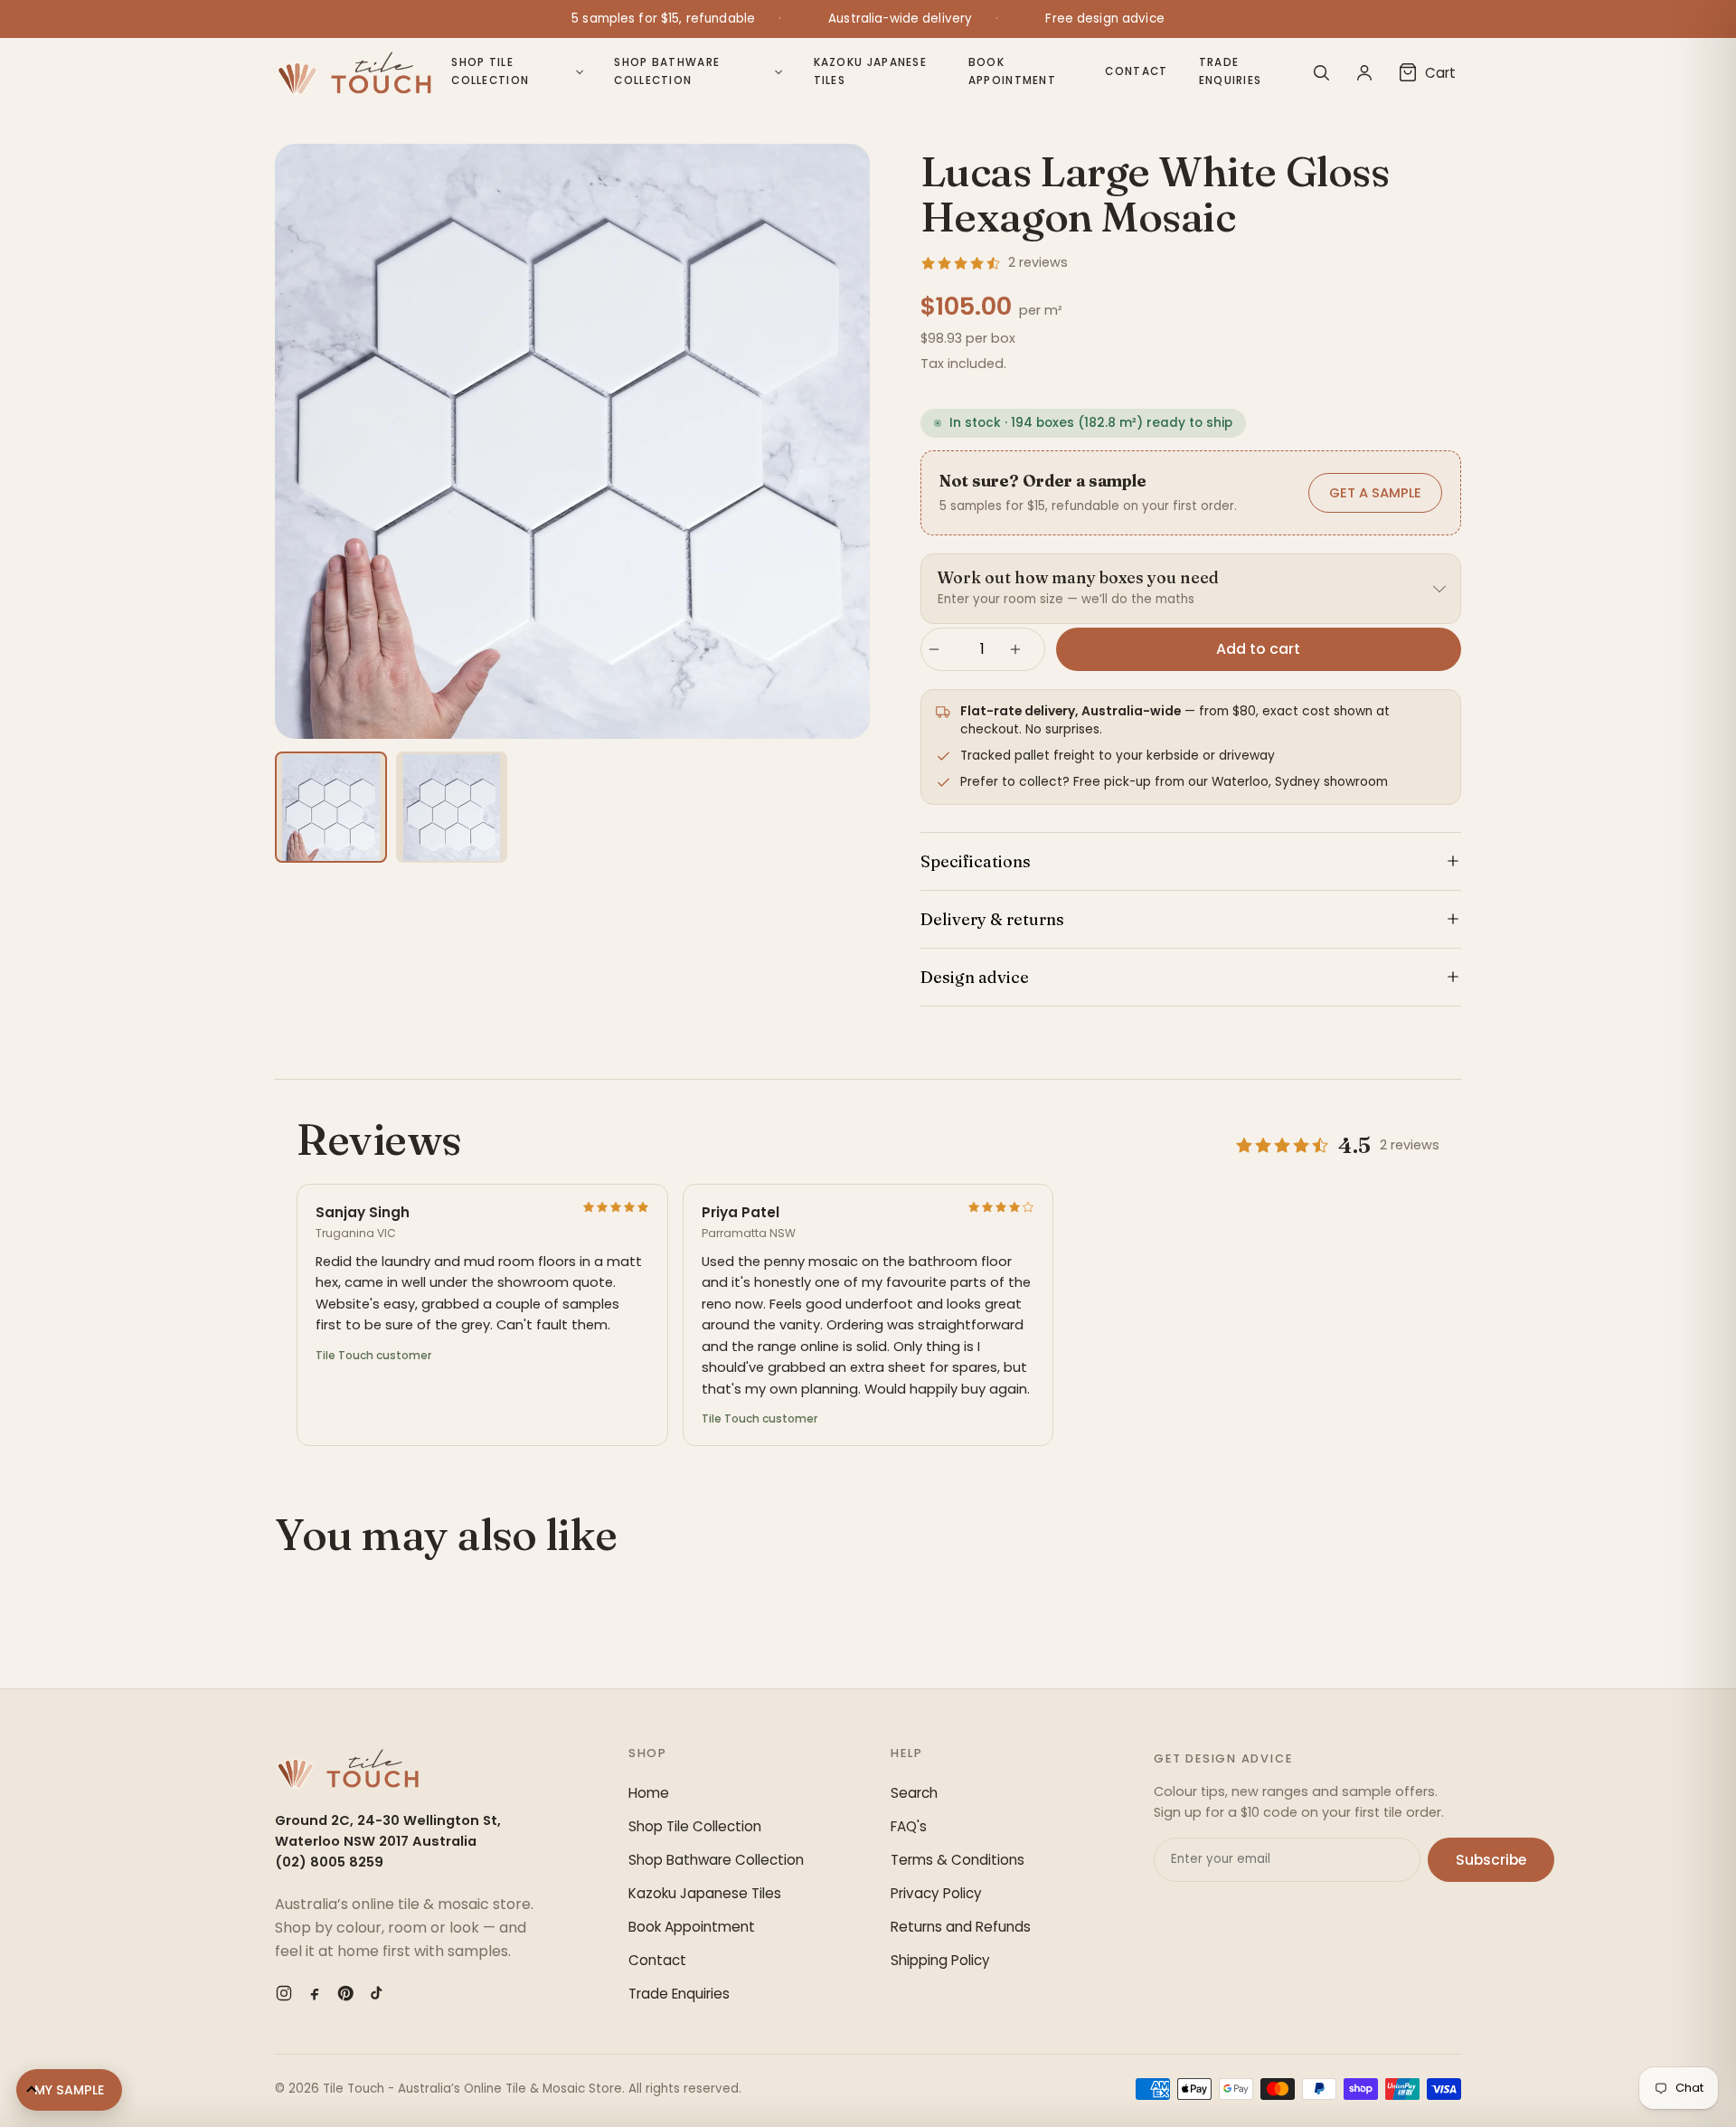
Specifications (976, 861)
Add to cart (1258, 649)
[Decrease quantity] (942, 649)
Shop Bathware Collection (667, 71)
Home (649, 1793)
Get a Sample (1375, 493)
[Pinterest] (345, 1993)
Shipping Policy (940, 1960)
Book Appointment (1012, 71)
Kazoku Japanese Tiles (871, 71)
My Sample (69, 2090)
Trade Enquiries (1231, 71)
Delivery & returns (992, 919)
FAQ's (909, 1826)
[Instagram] (284, 1993)
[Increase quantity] (1024, 649)
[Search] (1321, 72)
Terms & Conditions (958, 1860)
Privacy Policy (936, 1893)
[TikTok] (376, 1993)
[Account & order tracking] (1364, 72)
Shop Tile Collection (490, 71)
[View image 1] (331, 808)
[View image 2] (452, 808)
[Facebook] (315, 1993)
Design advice (975, 977)
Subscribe (1491, 1860)
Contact (1136, 71)
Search (914, 1793)
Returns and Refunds (961, 1927)
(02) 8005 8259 (329, 1862)
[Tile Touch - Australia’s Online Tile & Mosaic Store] (354, 72)
